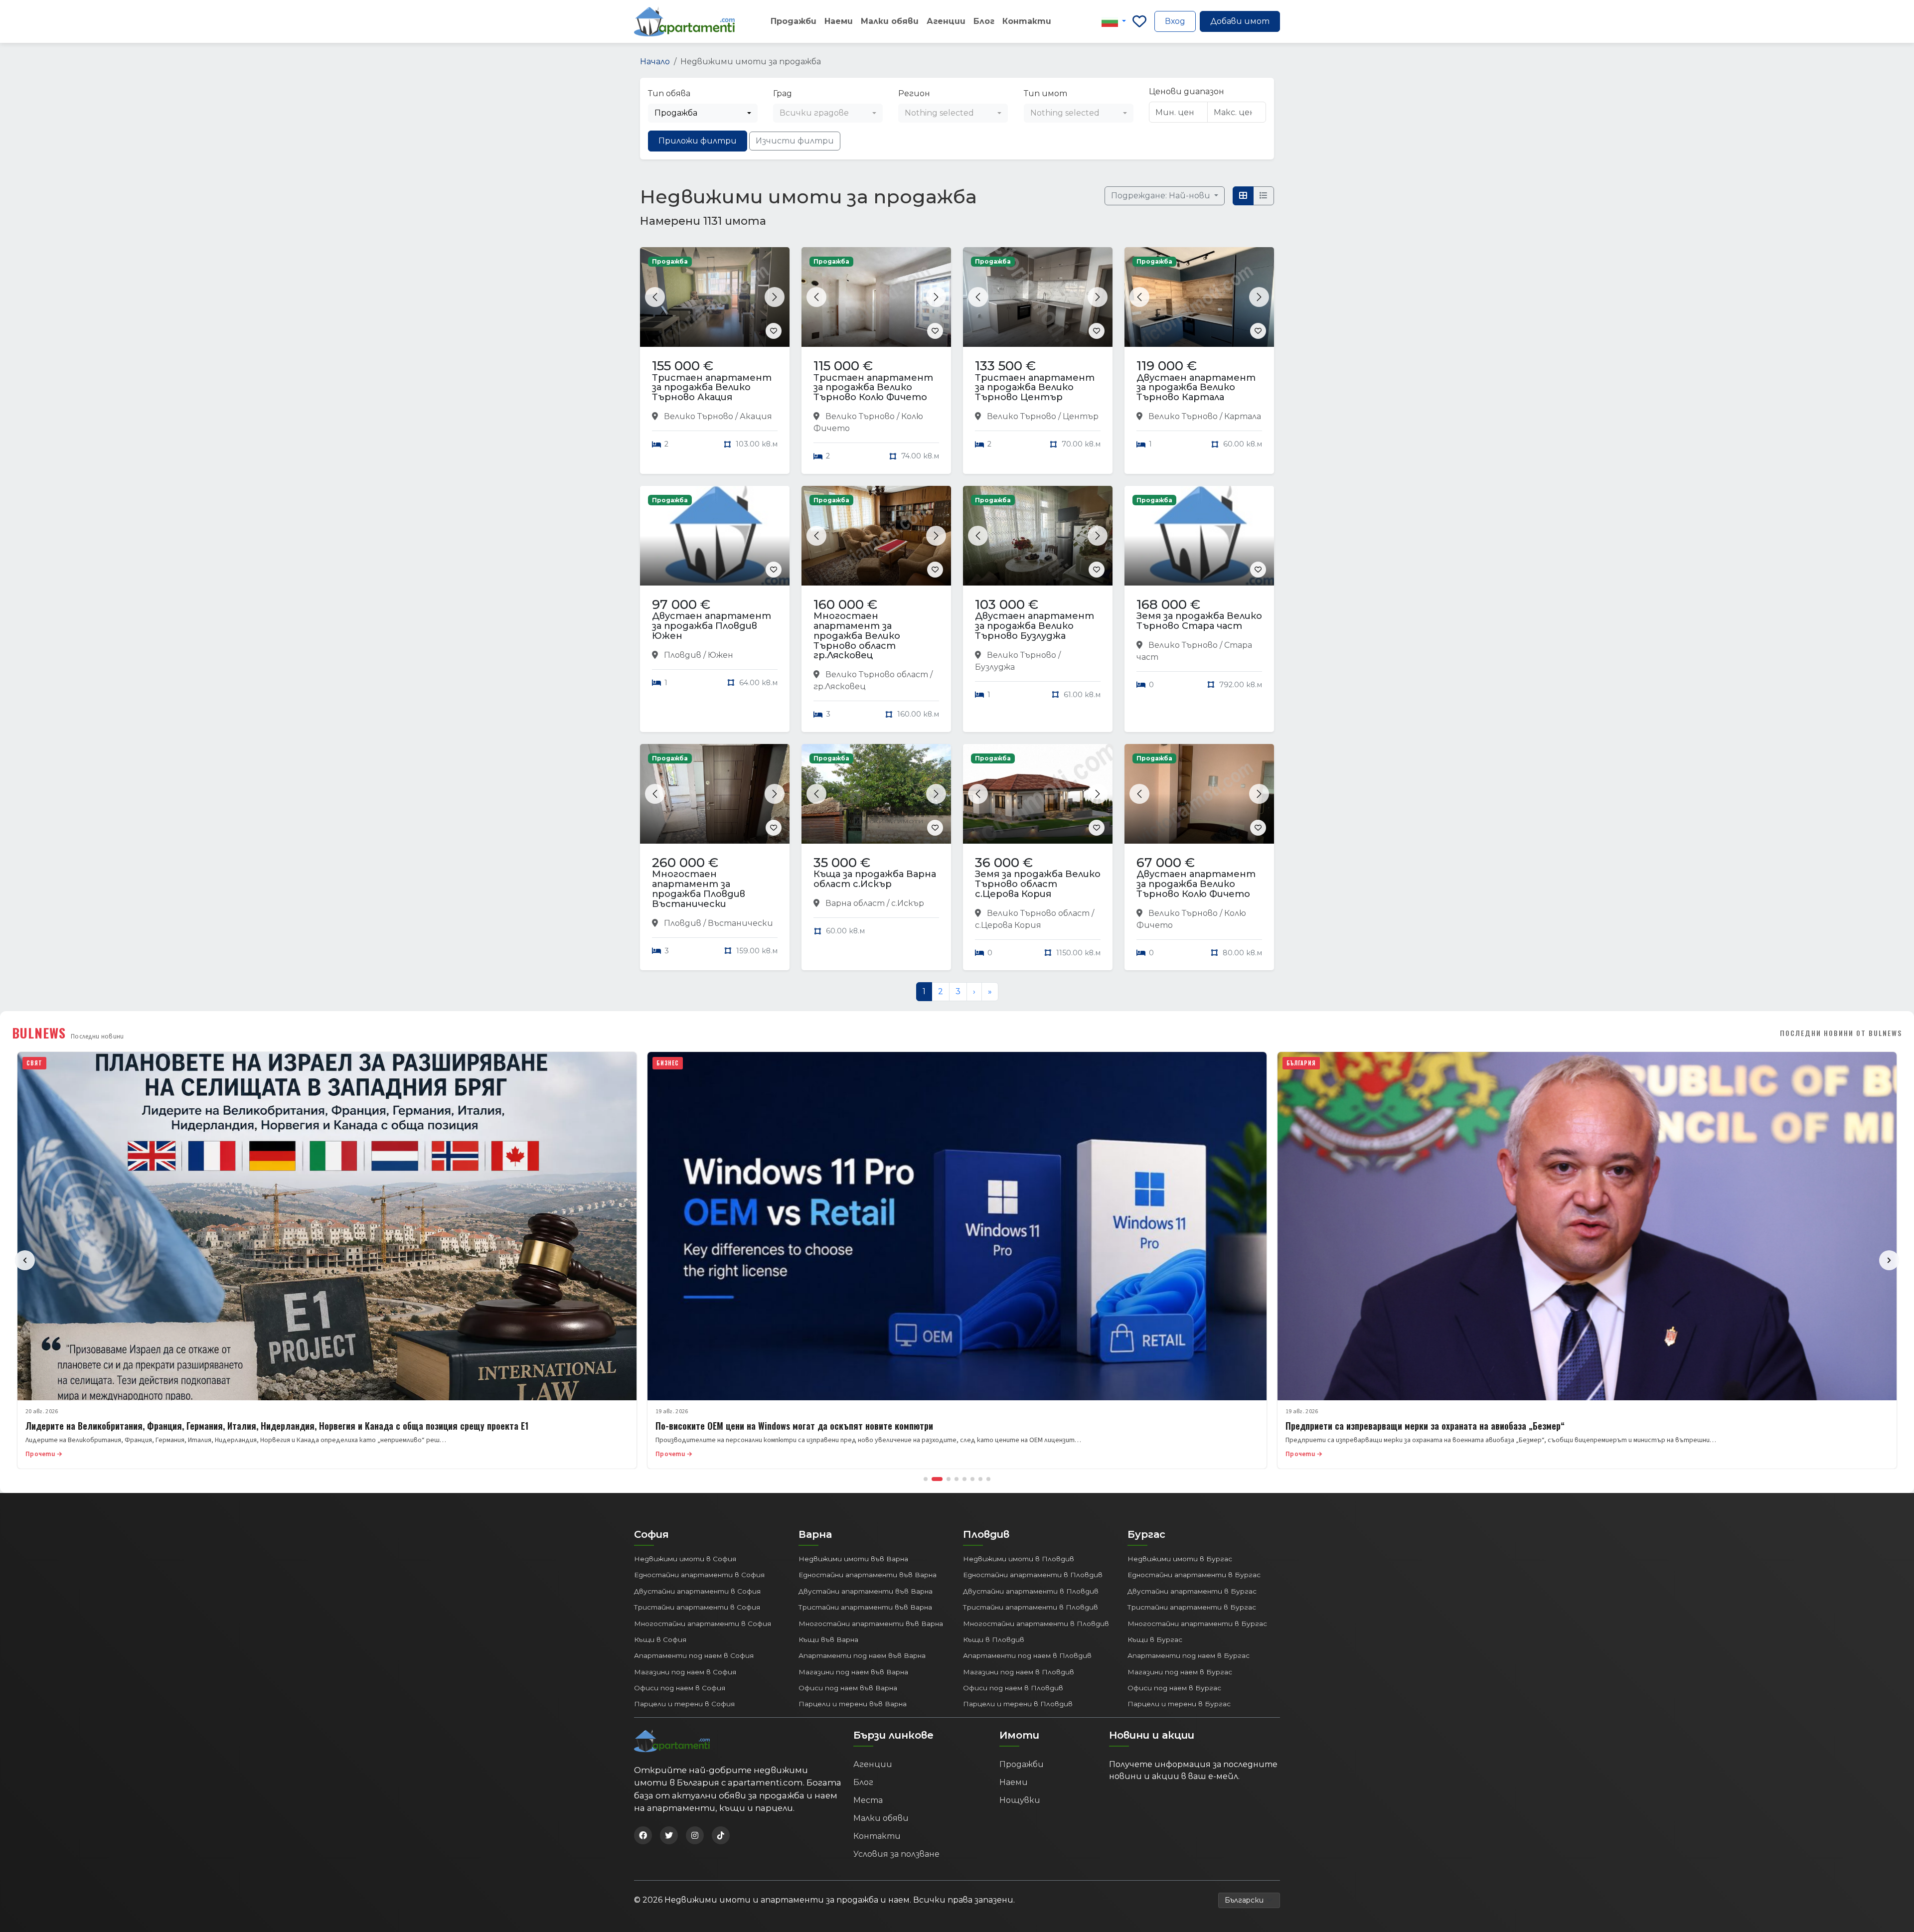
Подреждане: (1162, 196)
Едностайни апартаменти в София (699, 1575)
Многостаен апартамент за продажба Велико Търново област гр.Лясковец (857, 636)
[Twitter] (669, 1835)
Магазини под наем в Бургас (1180, 1672)
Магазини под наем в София (685, 1672)
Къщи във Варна (828, 1639)
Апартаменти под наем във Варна (862, 1655)
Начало (655, 62)
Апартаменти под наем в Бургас (1189, 1655)
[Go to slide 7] (980, 1479)
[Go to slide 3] (949, 1479)
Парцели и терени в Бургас (1179, 1704)
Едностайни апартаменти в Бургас (1194, 1575)
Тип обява (669, 93)
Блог (984, 21)
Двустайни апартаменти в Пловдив (1031, 1591)
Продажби (794, 21)
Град (783, 93)
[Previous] (25, 1260)
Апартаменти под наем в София (694, 1655)
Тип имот (1045, 93)
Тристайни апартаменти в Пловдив (1031, 1607)
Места (868, 1800)
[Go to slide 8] (988, 1479)
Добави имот (1240, 21)
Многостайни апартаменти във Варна (871, 1624)
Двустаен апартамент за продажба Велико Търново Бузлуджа (1035, 626)
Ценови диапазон (1187, 91)
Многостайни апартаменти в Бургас (1197, 1624)
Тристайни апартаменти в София (697, 1607)
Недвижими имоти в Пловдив (1019, 1559)
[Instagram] (695, 1835)
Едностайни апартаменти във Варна (868, 1575)
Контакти (1027, 21)
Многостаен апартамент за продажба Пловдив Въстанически (699, 889)
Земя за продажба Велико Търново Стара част (1199, 621)
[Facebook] (643, 1835)
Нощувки (1020, 1800)
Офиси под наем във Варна (848, 1688)
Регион (914, 93)
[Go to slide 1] (926, 1479)
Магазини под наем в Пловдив (1019, 1672)
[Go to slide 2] (937, 1479)
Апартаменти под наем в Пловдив (1027, 1655)
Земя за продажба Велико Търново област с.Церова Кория (1038, 884)
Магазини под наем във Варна (853, 1672)
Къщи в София (660, 1639)
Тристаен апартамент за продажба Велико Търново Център (1035, 388)
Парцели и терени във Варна (853, 1704)
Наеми (839, 21)
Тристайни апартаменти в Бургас (1192, 1607)
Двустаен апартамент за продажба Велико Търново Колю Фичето (1196, 884)
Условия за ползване (896, 1854)
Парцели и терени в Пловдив (1018, 1704)
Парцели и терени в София (684, 1704)
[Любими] (1139, 21)
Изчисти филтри (795, 141)
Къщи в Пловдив (994, 1639)
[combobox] (703, 113)
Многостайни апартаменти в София (703, 1624)
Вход (1175, 21)
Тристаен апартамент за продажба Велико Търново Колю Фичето (873, 388)
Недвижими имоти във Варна (853, 1559)
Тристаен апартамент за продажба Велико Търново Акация (712, 388)
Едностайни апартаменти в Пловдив (1033, 1575)
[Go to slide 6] (972, 1479)
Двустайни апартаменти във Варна (866, 1591)
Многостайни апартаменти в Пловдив (1036, 1624)
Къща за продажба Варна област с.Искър (875, 879)
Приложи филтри (698, 141)
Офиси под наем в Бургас (1174, 1688)
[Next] (1889, 1260)
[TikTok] (721, 1835)
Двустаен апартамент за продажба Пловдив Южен (712, 626)
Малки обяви (890, 21)
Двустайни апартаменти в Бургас (1192, 1591)
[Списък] (1264, 196)
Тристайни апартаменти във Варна (865, 1607)
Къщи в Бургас (1155, 1639)
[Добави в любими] (774, 331)
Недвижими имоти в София (685, 1559)
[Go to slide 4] (957, 1479)
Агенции (946, 21)
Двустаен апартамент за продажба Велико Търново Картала (1196, 388)
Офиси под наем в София (680, 1688)
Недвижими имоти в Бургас (1180, 1559)
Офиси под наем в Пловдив (1013, 1688)
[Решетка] (1243, 196)
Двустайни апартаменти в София (697, 1591)
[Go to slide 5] (964, 1479)
